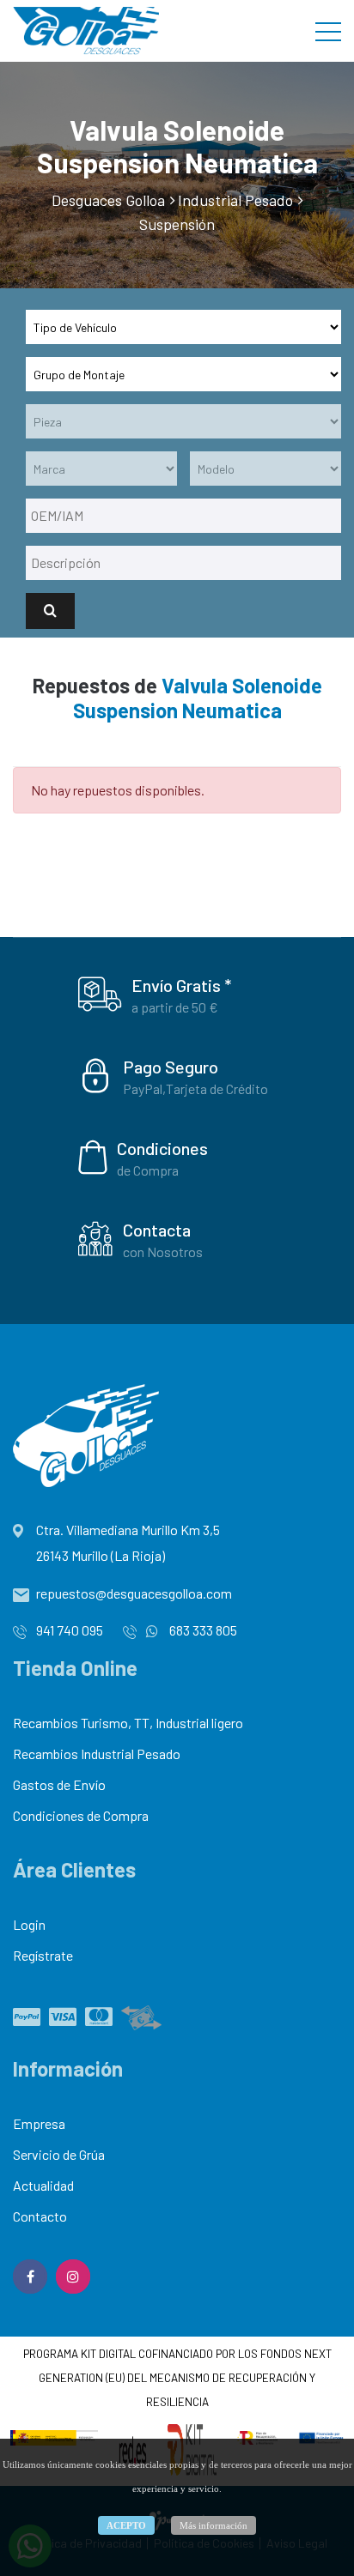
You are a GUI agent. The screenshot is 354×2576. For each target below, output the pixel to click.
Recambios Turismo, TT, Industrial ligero (128, 1723)
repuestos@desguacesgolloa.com (134, 1593)
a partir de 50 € (175, 1007)
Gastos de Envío (59, 1784)
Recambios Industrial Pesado (97, 1754)
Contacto (40, 2216)
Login (29, 1924)
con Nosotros (163, 1252)
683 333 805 (202, 1630)
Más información (214, 2525)
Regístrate (43, 1955)
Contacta (157, 1230)
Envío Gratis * (181, 985)
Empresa (39, 2123)
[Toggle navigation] (328, 31)
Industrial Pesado (235, 200)
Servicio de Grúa (59, 2154)
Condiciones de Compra (81, 1815)
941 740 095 (70, 1630)
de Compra (148, 1170)
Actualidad (43, 2185)
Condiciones (162, 1148)
